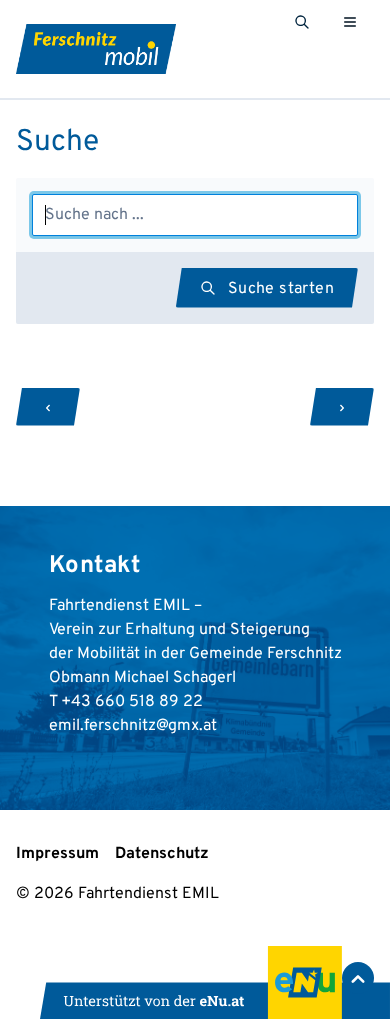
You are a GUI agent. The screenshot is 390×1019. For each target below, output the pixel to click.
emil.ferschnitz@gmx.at (133, 726)
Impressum (57, 854)
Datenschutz (162, 854)
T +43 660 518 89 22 (126, 702)
